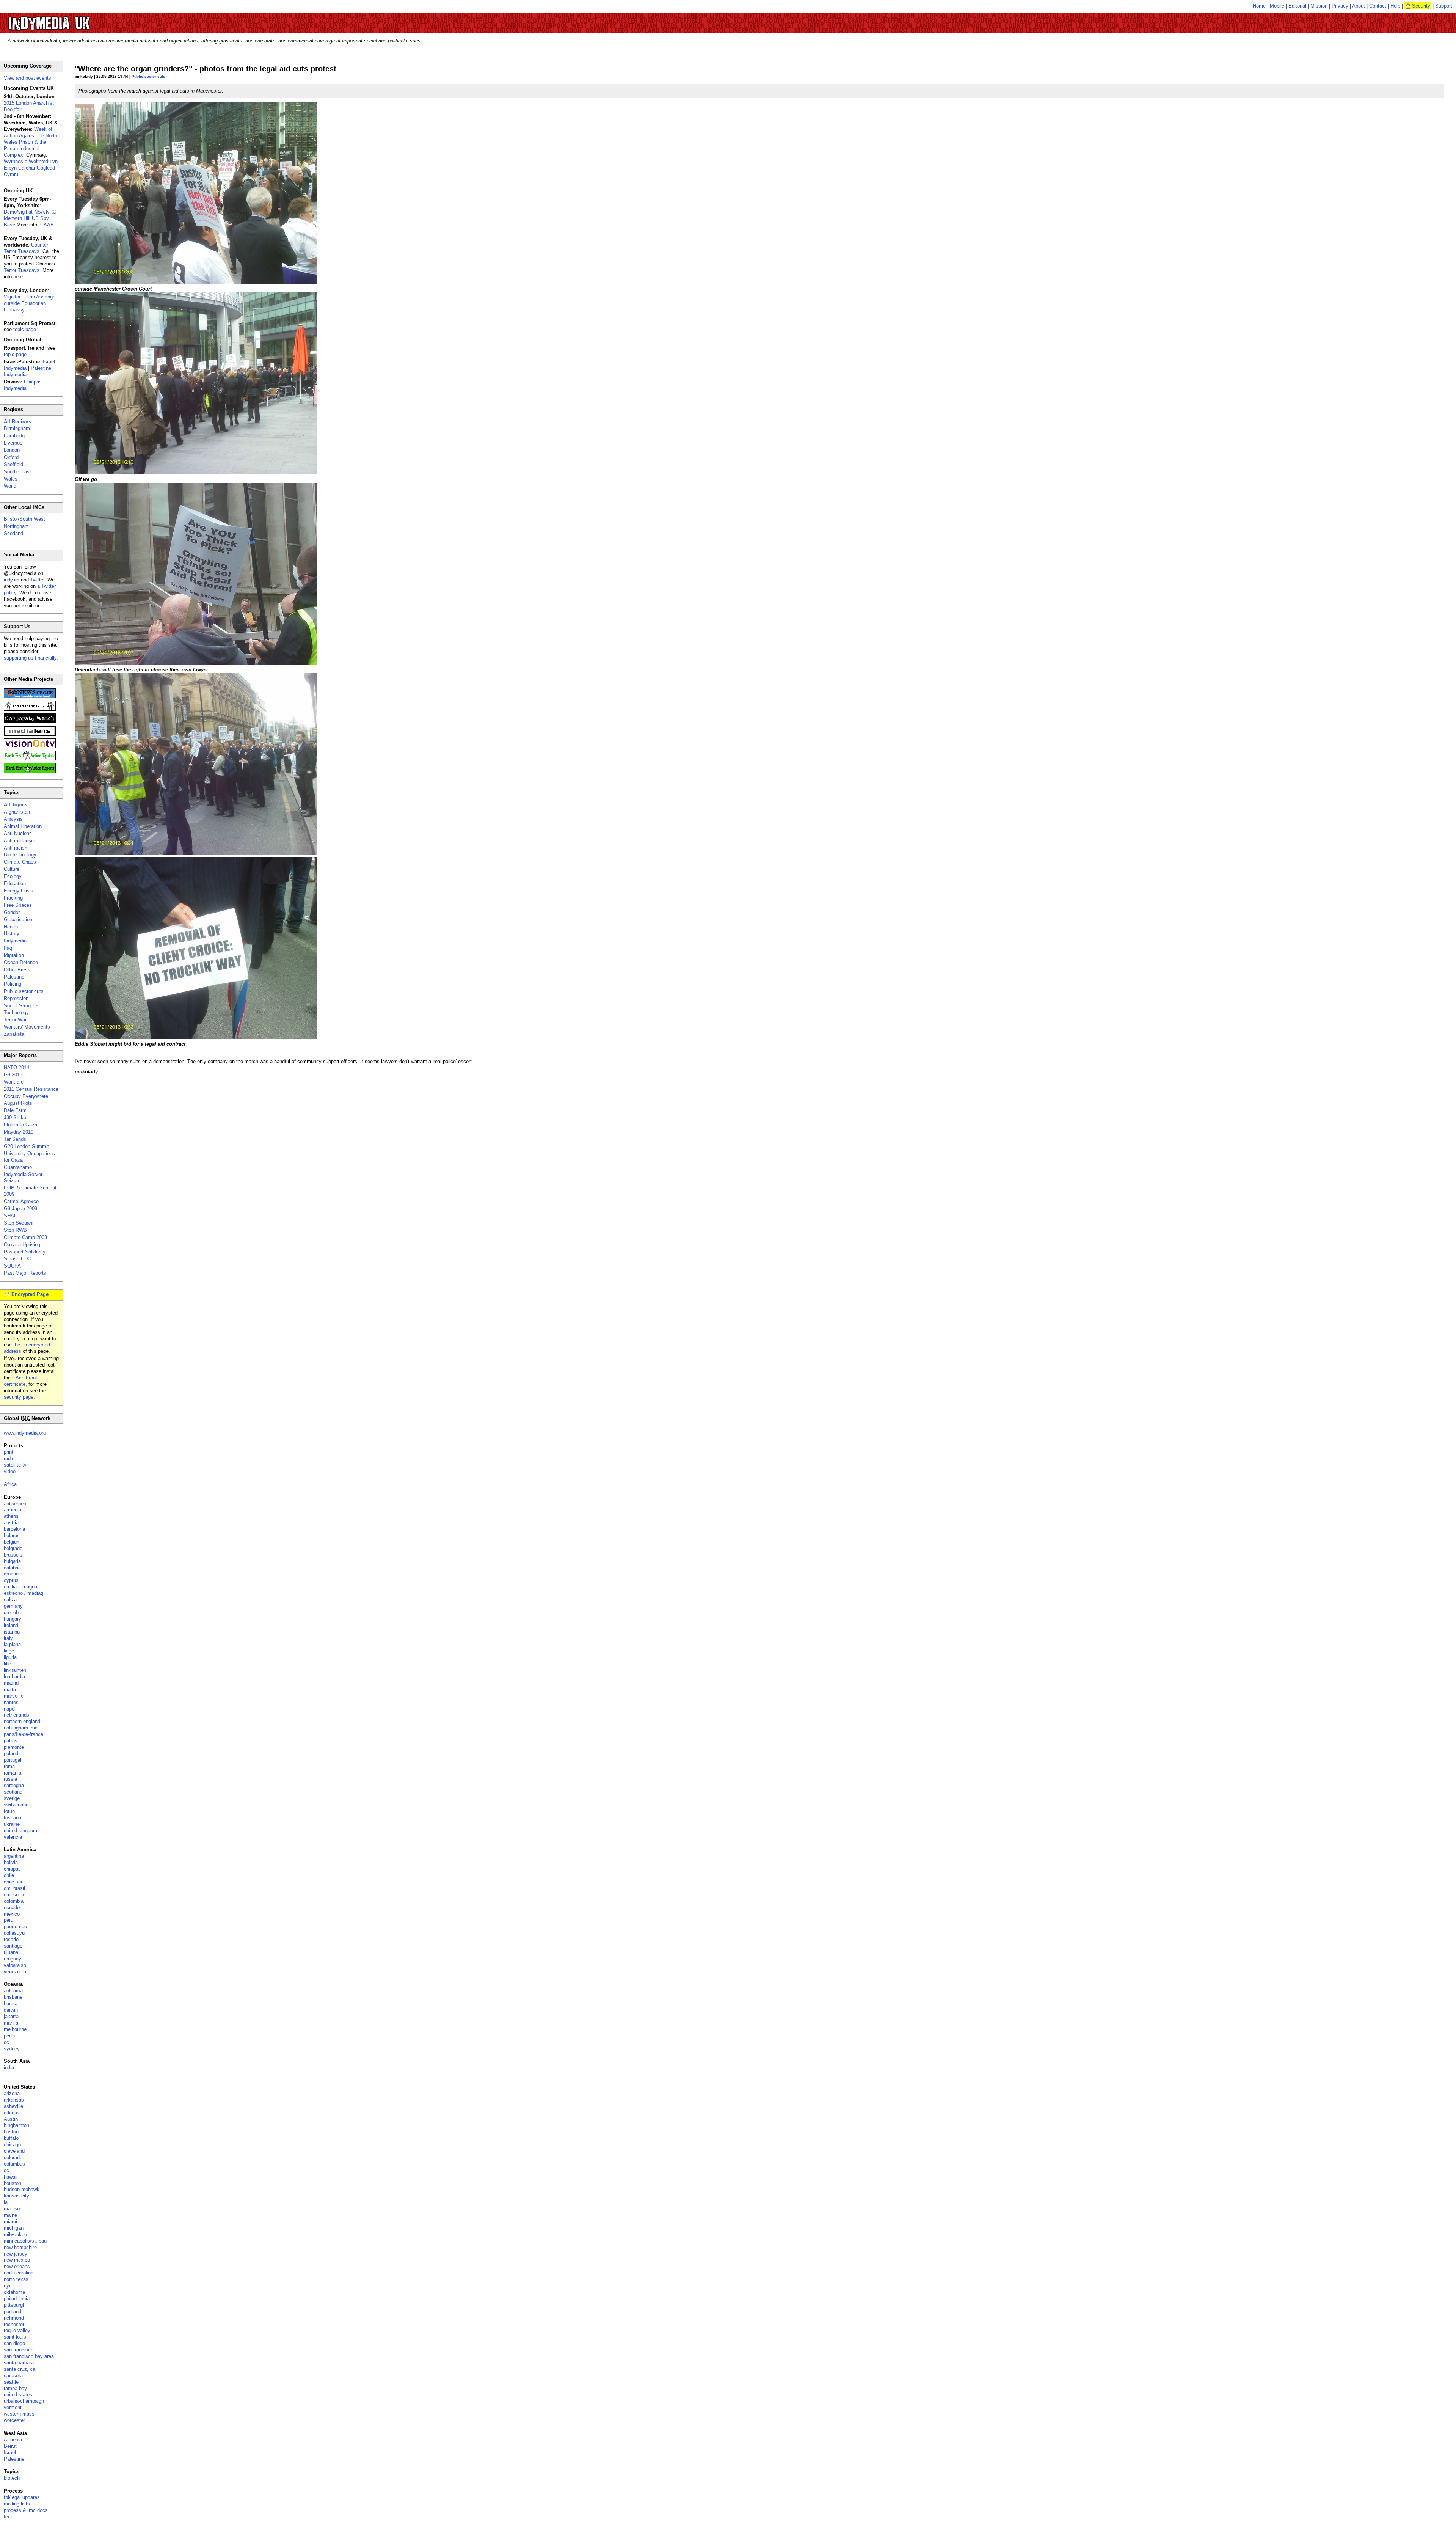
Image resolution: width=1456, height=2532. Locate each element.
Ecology (13, 876)
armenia (13, 1510)
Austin (11, 2119)
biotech (12, 2478)
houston (13, 2183)
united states (18, 2395)
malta (10, 1689)
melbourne (15, 2029)
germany (13, 1606)
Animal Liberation (23, 826)
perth (9, 2036)
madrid (11, 1683)
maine (10, 2215)
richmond (14, 2318)
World (10, 486)
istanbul (12, 1632)
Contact (1378, 6)
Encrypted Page (30, 1294)
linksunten (15, 1670)
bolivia (11, 1862)
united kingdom (20, 1831)
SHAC (11, 1216)
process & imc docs (26, 2510)
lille (7, 1664)
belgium (12, 1542)
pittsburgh (15, 2305)
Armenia (13, 2440)
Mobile (1277, 6)
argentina (14, 1856)
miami (10, 2222)
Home (1259, 6)
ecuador (13, 1908)
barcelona (14, 1529)
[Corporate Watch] (30, 722)
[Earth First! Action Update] (30, 759)
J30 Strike (15, 1118)
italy (8, 1638)
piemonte (14, 1747)
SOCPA (12, 1266)
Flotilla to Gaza (20, 1125)
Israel (10, 2453)
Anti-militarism (20, 841)
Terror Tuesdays (22, 270)
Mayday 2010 (19, 1132)
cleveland (14, 2151)
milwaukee (15, 2234)
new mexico (17, 2260)
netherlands (16, 1715)
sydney (12, 2049)
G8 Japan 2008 (20, 1209)
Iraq (8, 948)
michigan (14, 2228)
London (12, 450)
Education (15, 884)
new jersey (16, 2254)
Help (1395, 6)
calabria (12, 1568)
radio (9, 1458)
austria (11, 1523)
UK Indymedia (72, 20)
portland (13, 2311)
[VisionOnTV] (30, 747)
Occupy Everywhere (26, 1096)
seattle (11, 2382)
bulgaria (12, 1561)
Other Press (17, 970)
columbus (14, 2164)
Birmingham (17, 428)
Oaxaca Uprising (22, 1245)
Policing (13, 984)
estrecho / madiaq (24, 1593)
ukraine (12, 1824)
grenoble (13, 1612)
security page (19, 1397)
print (9, 1452)
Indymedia (15, 941)
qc (6, 2042)
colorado (13, 2157)
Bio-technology (20, 855)
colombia (14, 1901)
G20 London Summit (26, 1146)
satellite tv (15, 1465)
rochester (14, 2324)
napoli (10, 1709)
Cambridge (16, 436)
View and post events (27, 78)
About (1359, 6)
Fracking (13, 898)
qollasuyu (14, 1933)
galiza (10, 1600)
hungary (13, 1619)
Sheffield (13, 464)
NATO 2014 (16, 1067)
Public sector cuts (148, 76)
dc (6, 2170)
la (6, 2202)
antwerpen (15, 1504)
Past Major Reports (25, 1273)
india (9, 2068)
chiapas (12, 1869)
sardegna (14, 1785)
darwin (11, 2010)
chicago (12, 2145)
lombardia (14, 1677)
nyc (8, 2286)
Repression (16, 998)
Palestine (14, 977)
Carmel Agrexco (21, 1201)
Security (1421, 6)
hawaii (11, 2177)
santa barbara (19, 2363)
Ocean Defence (21, 962)
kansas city (16, 2196)
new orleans (17, 2266)
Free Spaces (18, 905)
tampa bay (15, 2388)
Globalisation (18, 920)
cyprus (11, 1580)
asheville (13, 2106)
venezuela (15, 1972)
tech (9, 2517)
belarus (12, 1535)
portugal (13, 1760)
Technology (16, 1012)
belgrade (13, 1548)
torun (9, 1811)
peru (9, 1920)
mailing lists (17, 2504)
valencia (13, 1837)
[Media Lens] (30, 734)
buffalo (11, 2138)
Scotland (13, 533)
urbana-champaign (24, 2401)
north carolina (19, 2273)
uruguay (13, 1959)
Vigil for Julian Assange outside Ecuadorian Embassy (30, 303)
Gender (12, 912)
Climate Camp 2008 (25, 1237)
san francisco (19, 2350)
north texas (16, 2279)
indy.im (12, 580)
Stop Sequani (19, 1223)
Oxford (11, 457)
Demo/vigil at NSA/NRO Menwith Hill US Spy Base (30, 218)
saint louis (15, 2337)
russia (10, 1779)
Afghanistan (17, 812)
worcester (14, 2420)
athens (11, 1516)
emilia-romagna (20, 1587)
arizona (12, 2093)
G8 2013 (13, 1075)
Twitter (37, 580)
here (18, 277)
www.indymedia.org (25, 1433)
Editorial (1297, 6)
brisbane (13, 1997)
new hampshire (20, 2247)
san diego (14, 2343)
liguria (10, 1657)
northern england (22, 1721)
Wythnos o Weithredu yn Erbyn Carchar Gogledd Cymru (31, 168)
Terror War (15, 1020)
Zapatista (14, 1034)
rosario (11, 1939)
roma (9, 1766)
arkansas (14, 2100)
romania (13, 1773)
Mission (1319, 6)
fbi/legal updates (22, 2497)
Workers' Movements (27, 1027)
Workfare (14, 1082)
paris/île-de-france (24, 1734)
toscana (13, 1818)
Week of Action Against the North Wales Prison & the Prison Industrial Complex (31, 142)
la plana (12, 1644)
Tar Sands (15, 1139)
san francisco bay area (29, 2356)
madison (13, 2209)
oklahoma (14, 2292)
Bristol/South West (24, 519)
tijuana (11, 1952)
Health (11, 927)
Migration (14, 955)
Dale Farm (15, 1110)
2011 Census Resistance (31, 1089)
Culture (12, 869)
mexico (12, 1914)
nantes (11, 1702)
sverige (12, 1798)
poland (11, 1754)
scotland (13, 1792)
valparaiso (15, 1965)
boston (11, 2132)
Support (1444, 6)
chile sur (13, 1882)
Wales (11, 479)
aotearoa (13, 1991)
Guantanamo (18, 1167)
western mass (19, 2414)
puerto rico (15, 1926)
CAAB (47, 225)
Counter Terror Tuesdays (26, 248)
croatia (11, 1574)
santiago (13, 1946)
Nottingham (16, 526)
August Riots (18, 1103)
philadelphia (17, 2299)
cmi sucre (15, 1895)
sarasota (13, 2376)
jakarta (11, 2016)
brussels (13, 1555)
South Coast (17, 472)
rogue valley (17, 2330)
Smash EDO (18, 1259)
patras (11, 1741)
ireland (11, 1625)
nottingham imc (21, 1728)
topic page (25, 329)
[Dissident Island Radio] (30, 709)
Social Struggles (22, 1006)
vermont (13, 2407)
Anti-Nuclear (17, 833)
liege (9, 1651)
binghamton (16, 2125)
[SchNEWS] (30, 697)
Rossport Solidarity (25, 1252)
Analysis (13, 819)
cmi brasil (14, 1888)
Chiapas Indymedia (23, 385)
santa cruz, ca (20, 2369)
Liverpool (14, 443)
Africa (10, 1484)
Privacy (1340, 6)
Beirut (10, 2446)
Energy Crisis (19, 891)
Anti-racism (16, 848)
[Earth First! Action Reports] (30, 771)
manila (11, 2023)
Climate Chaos (20, 862)
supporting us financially (30, 658)
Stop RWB (15, 1230)
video (10, 1471)
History (12, 934)
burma (11, 2003)
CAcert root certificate (20, 1381)
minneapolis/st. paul (26, 2241)
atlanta (11, 2113)
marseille (14, 1696)
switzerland (16, 1805)
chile (9, 1875)
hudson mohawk (22, 2189)
